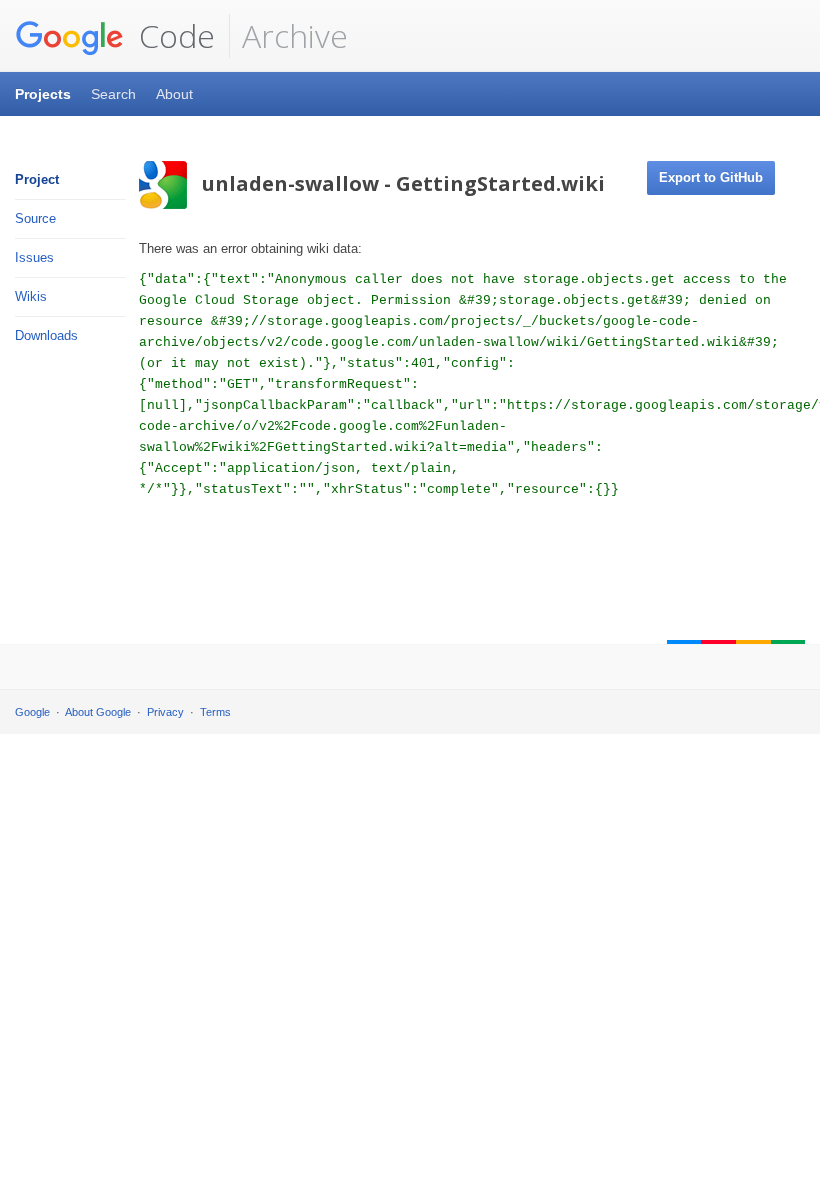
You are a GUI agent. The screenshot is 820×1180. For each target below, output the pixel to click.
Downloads (46, 335)
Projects (43, 94)
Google (32, 712)
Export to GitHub (711, 177)
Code (173, 35)
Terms (215, 712)
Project (37, 179)
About (174, 94)
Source (35, 218)
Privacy (165, 712)
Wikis (31, 296)
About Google (98, 712)
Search (113, 94)
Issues (34, 257)
